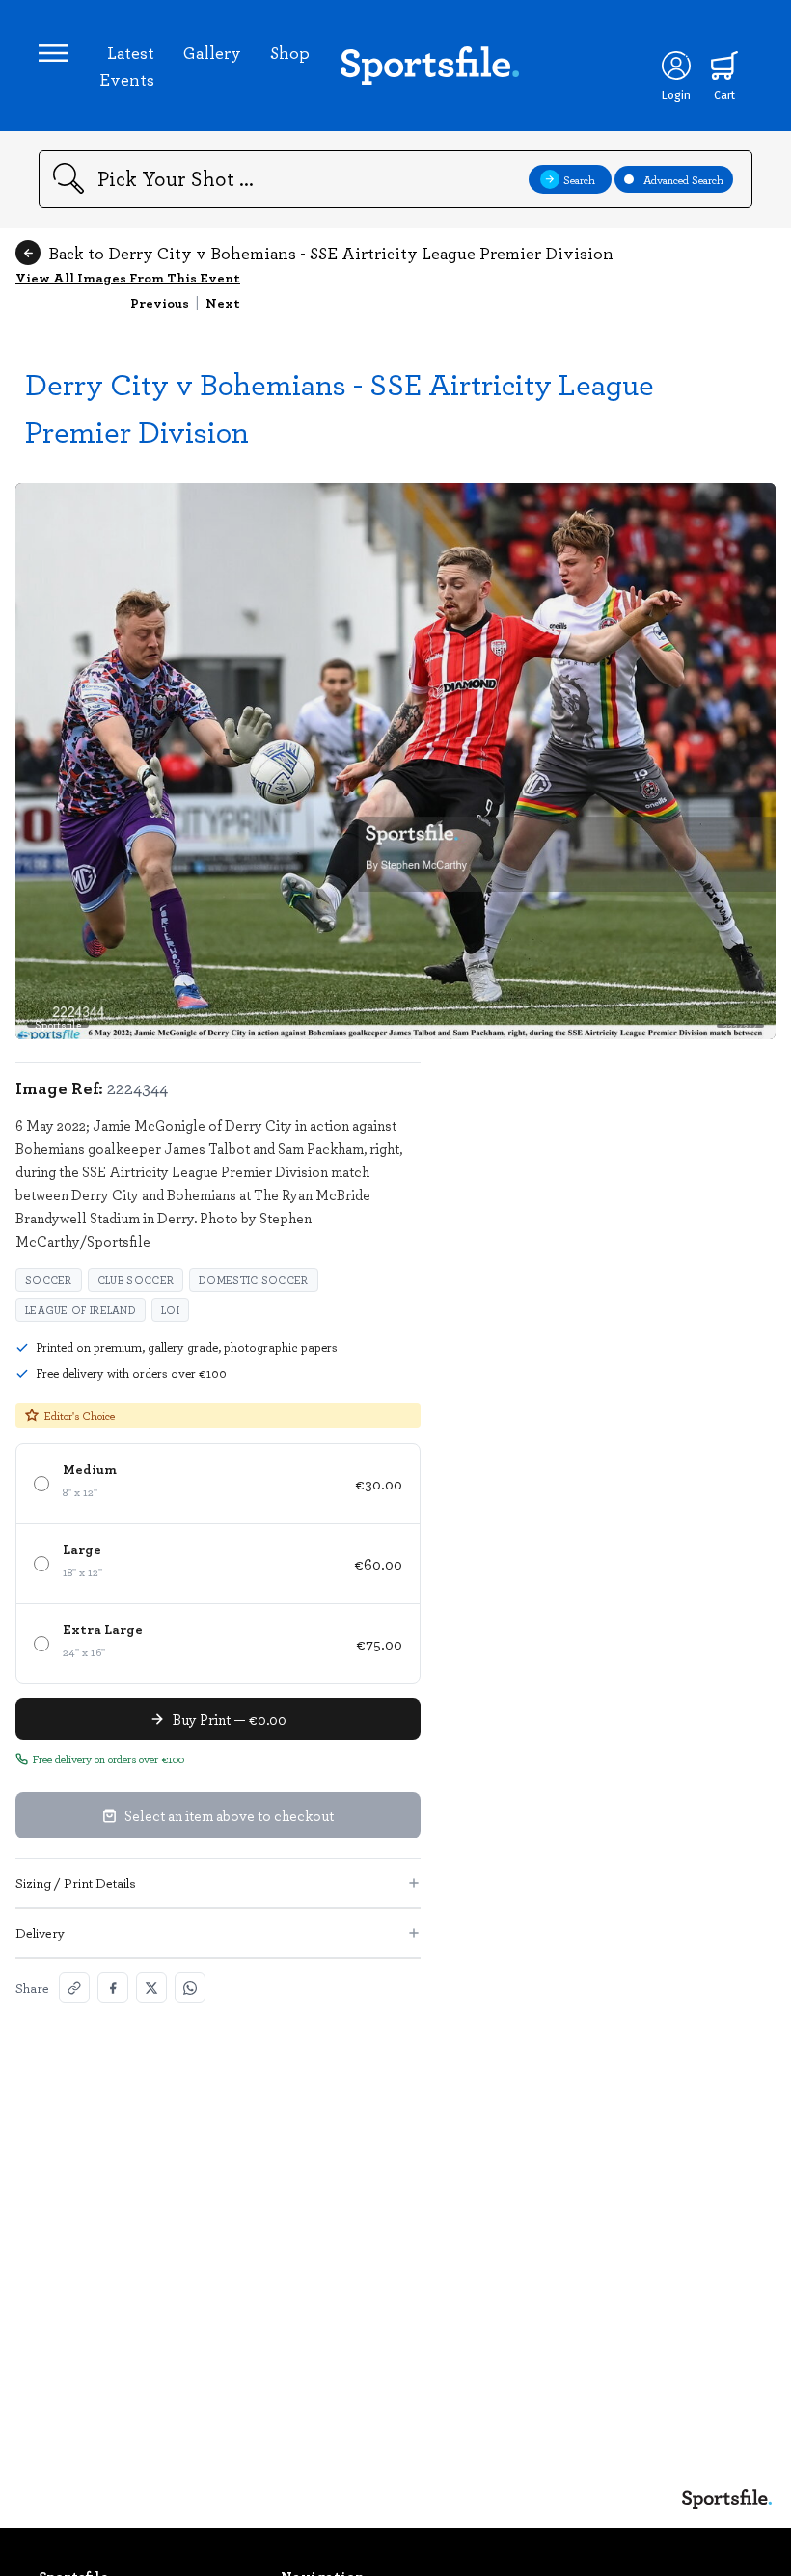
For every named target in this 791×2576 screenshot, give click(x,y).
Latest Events (127, 66)
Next (223, 302)
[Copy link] (74, 1988)
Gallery (212, 52)
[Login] (676, 66)
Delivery (40, 1932)
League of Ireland (81, 1310)
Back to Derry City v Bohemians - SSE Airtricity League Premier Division (331, 253)
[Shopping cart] (724, 66)
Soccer (49, 1280)
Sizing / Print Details (76, 1882)
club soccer (136, 1280)
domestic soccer (254, 1280)
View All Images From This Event (128, 277)
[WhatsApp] (190, 1988)
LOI (170, 1310)
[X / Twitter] (151, 1988)
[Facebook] (113, 1988)
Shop (290, 52)
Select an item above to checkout (229, 1815)
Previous (160, 302)
